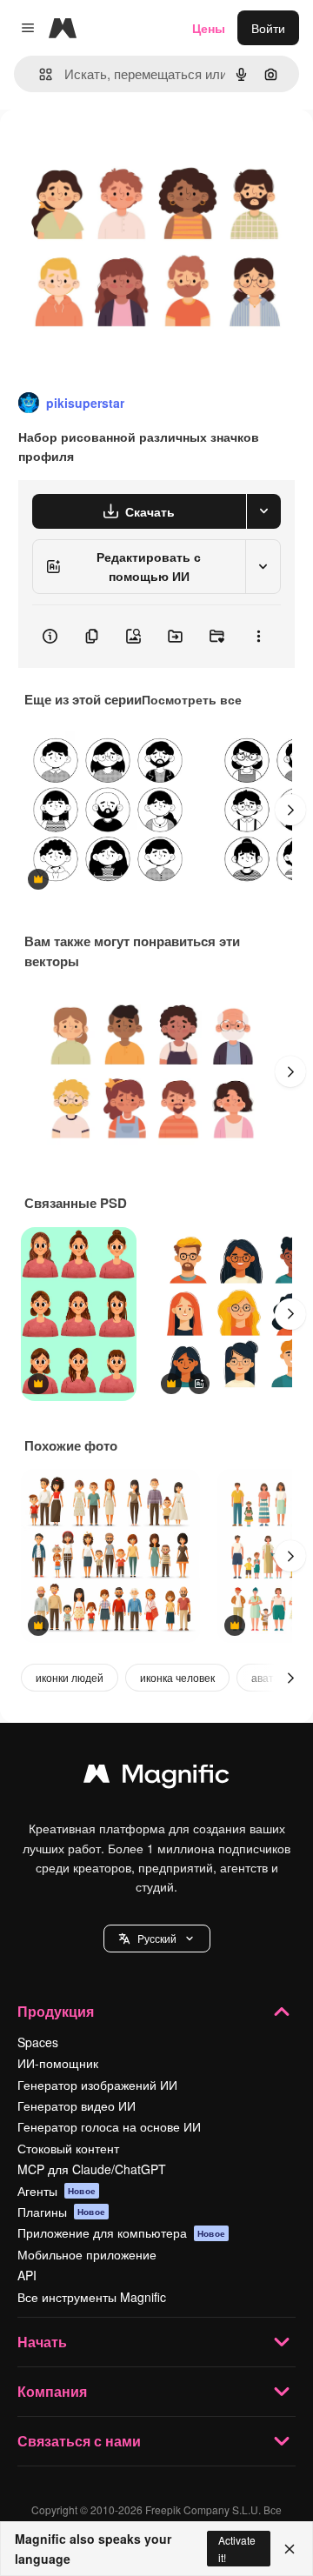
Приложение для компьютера (121, 2232)
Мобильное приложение (87, 2254)
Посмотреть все (192, 699)
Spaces (38, 2042)
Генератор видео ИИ (77, 2106)
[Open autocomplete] (39, 74)
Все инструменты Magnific (92, 2297)
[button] (157, 1939)
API (27, 2275)
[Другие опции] (258, 637)
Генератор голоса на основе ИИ (109, 2126)
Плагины (61, 2212)
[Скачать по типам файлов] (263, 511)
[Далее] (290, 810)
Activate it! (237, 2548)
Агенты (57, 2191)
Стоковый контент (68, 2148)
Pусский (157, 1938)
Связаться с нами (79, 2441)
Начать (42, 2342)
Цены (209, 28)
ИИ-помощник (58, 2063)
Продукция (56, 2011)
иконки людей (70, 1677)
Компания (52, 2391)
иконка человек (177, 1677)
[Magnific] (156, 1778)
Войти (268, 28)
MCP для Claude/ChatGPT (92, 2169)
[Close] (290, 2549)
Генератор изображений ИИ (97, 2085)
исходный (117, 149)
